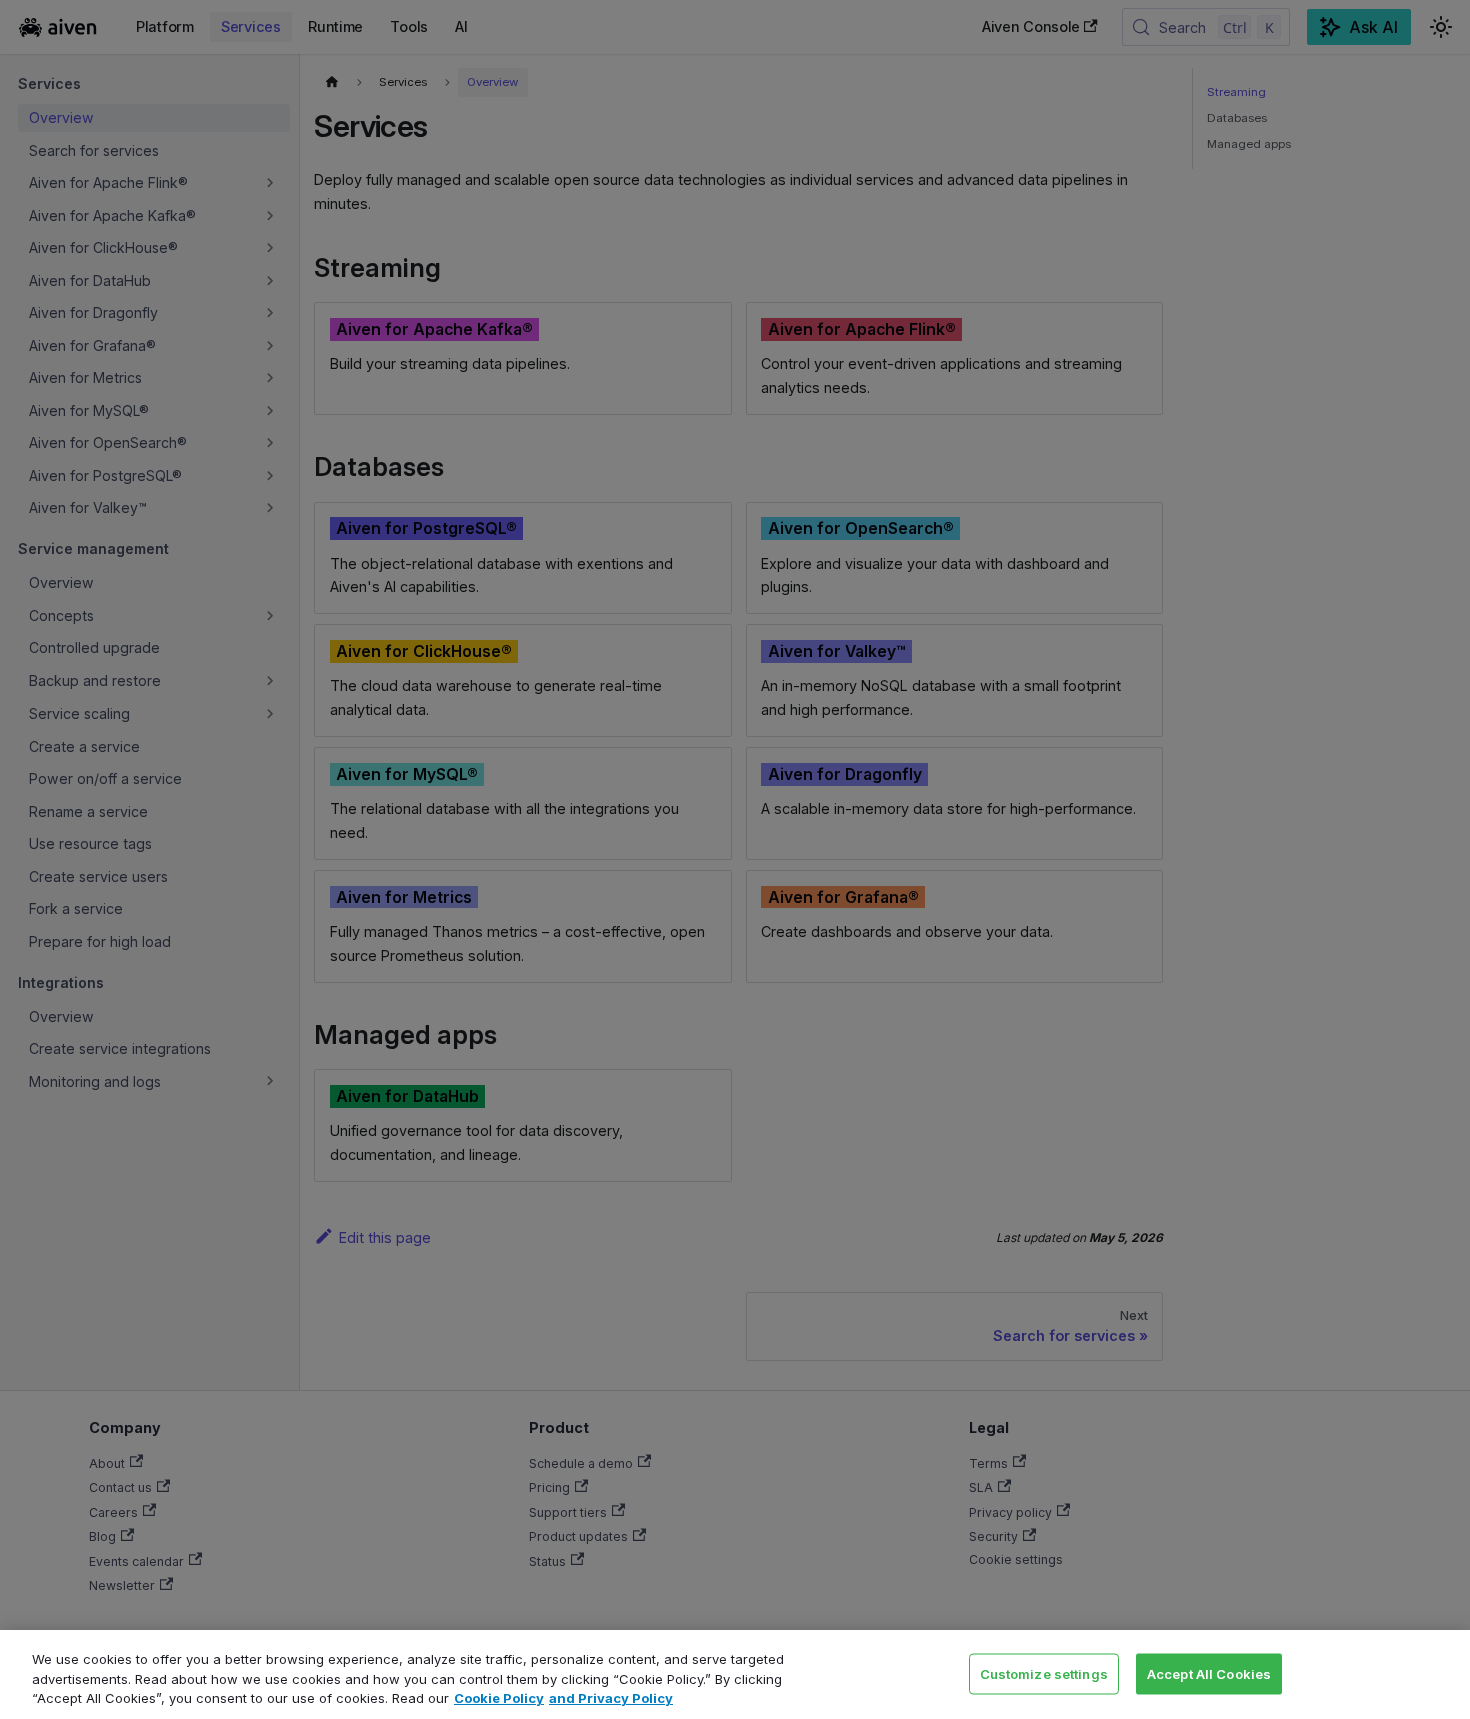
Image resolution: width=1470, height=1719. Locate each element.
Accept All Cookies (1209, 1673)
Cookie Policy (499, 1698)
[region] (735, 1674)
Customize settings (1044, 1673)
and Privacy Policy (611, 1698)
